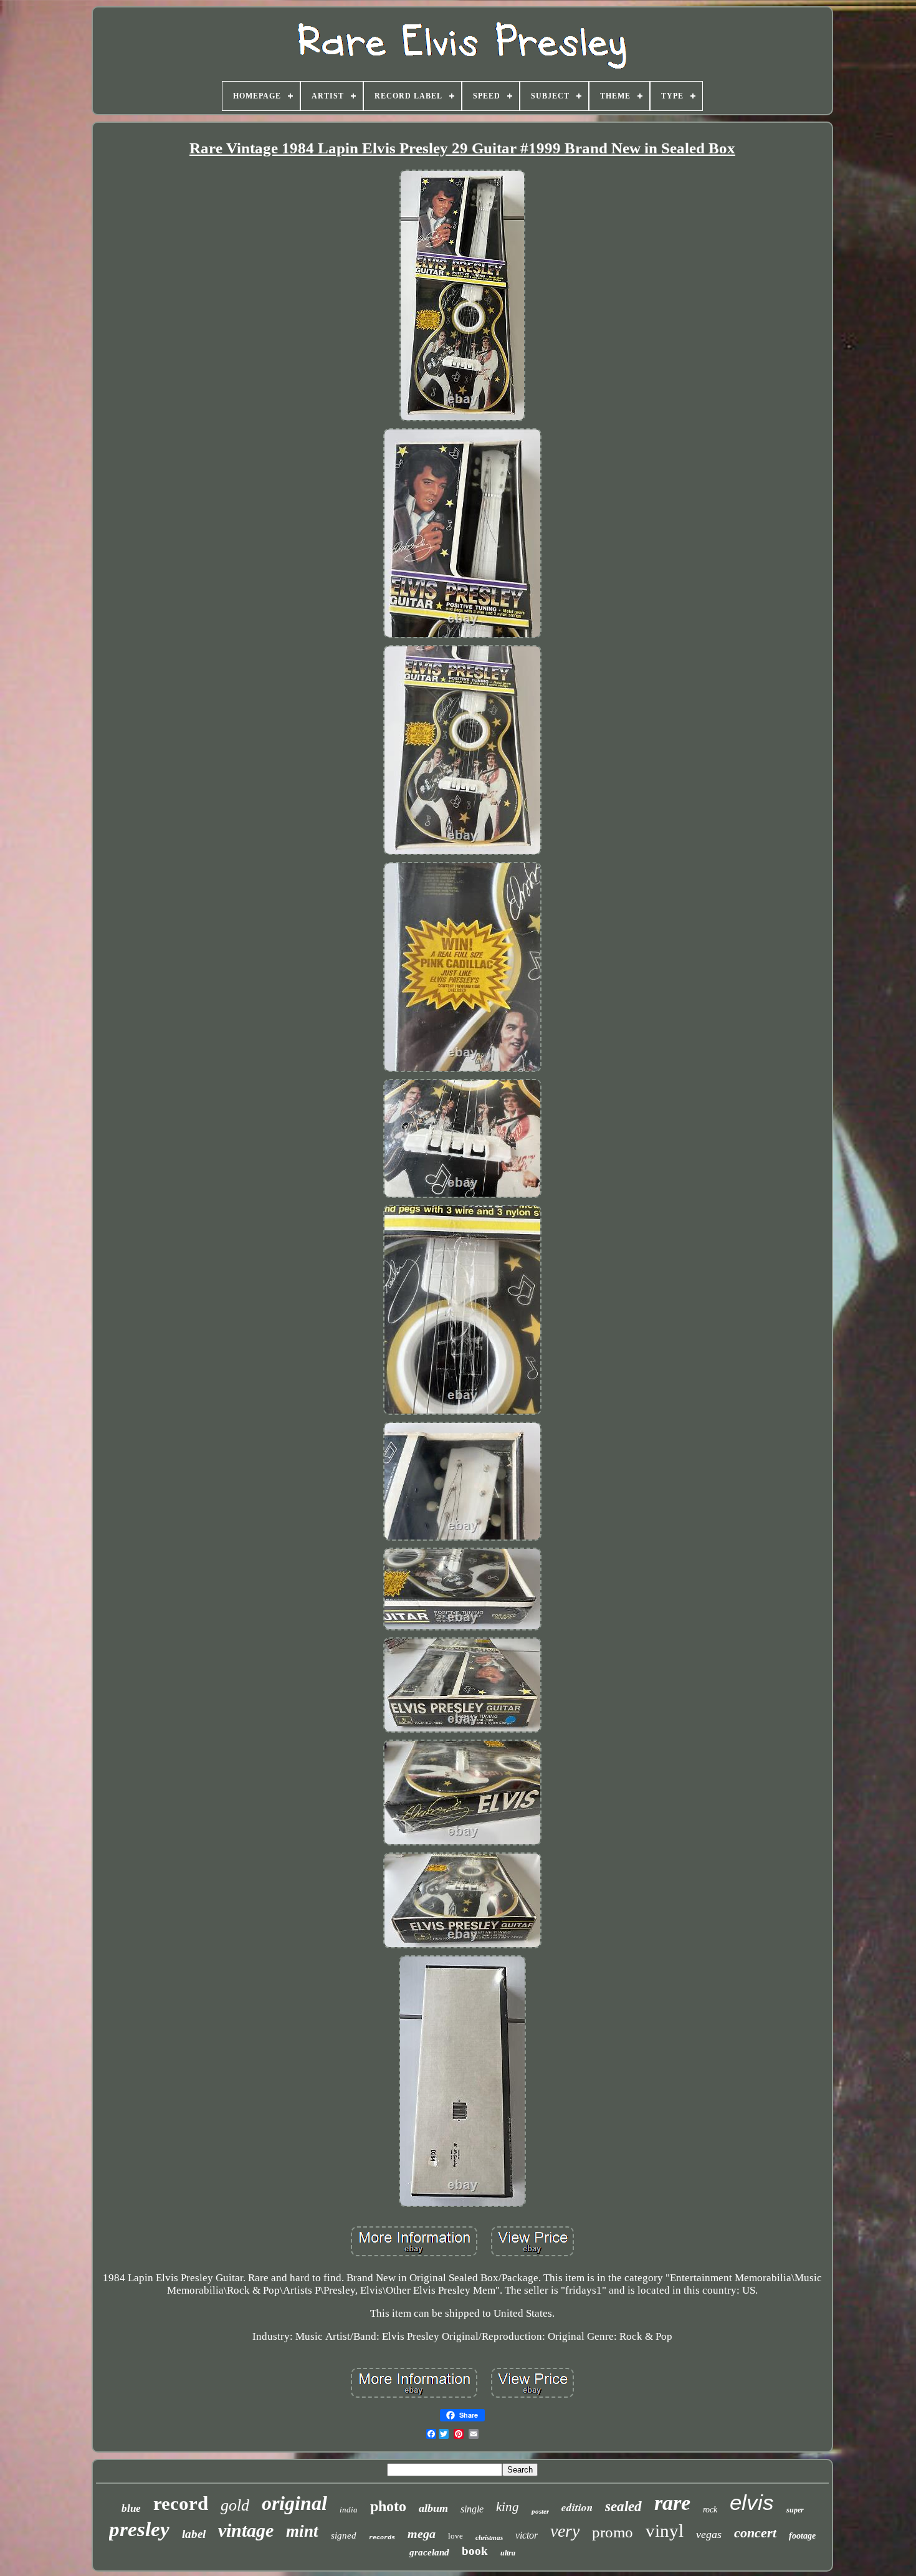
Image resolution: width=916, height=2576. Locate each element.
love (456, 2536)
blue (131, 2508)
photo (388, 2506)
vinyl (665, 2531)
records (382, 2538)
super (795, 2510)
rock (710, 2510)
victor (527, 2535)
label (194, 2534)
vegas (709, 2534)
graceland (429, 2552)
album (433, 2508)
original (294, 2503)
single (472, 2509)
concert (755, 2533)
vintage (246, 2530)
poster (540, 2511)
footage (802, 2536)
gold (235, 2505)
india (349, 2510)
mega (422, 2534)
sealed (623, 2507)
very (565, 2531)
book (475, 2551)
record (181, 2503)
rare (672, 2503)
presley (139, 2529)
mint (302, 2531)
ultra (508, 2553)
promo (613, 2532)
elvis (752, 2502)
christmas (489, 2537)
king (508, 2507)
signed (344, 2535)
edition (577, 2507)
